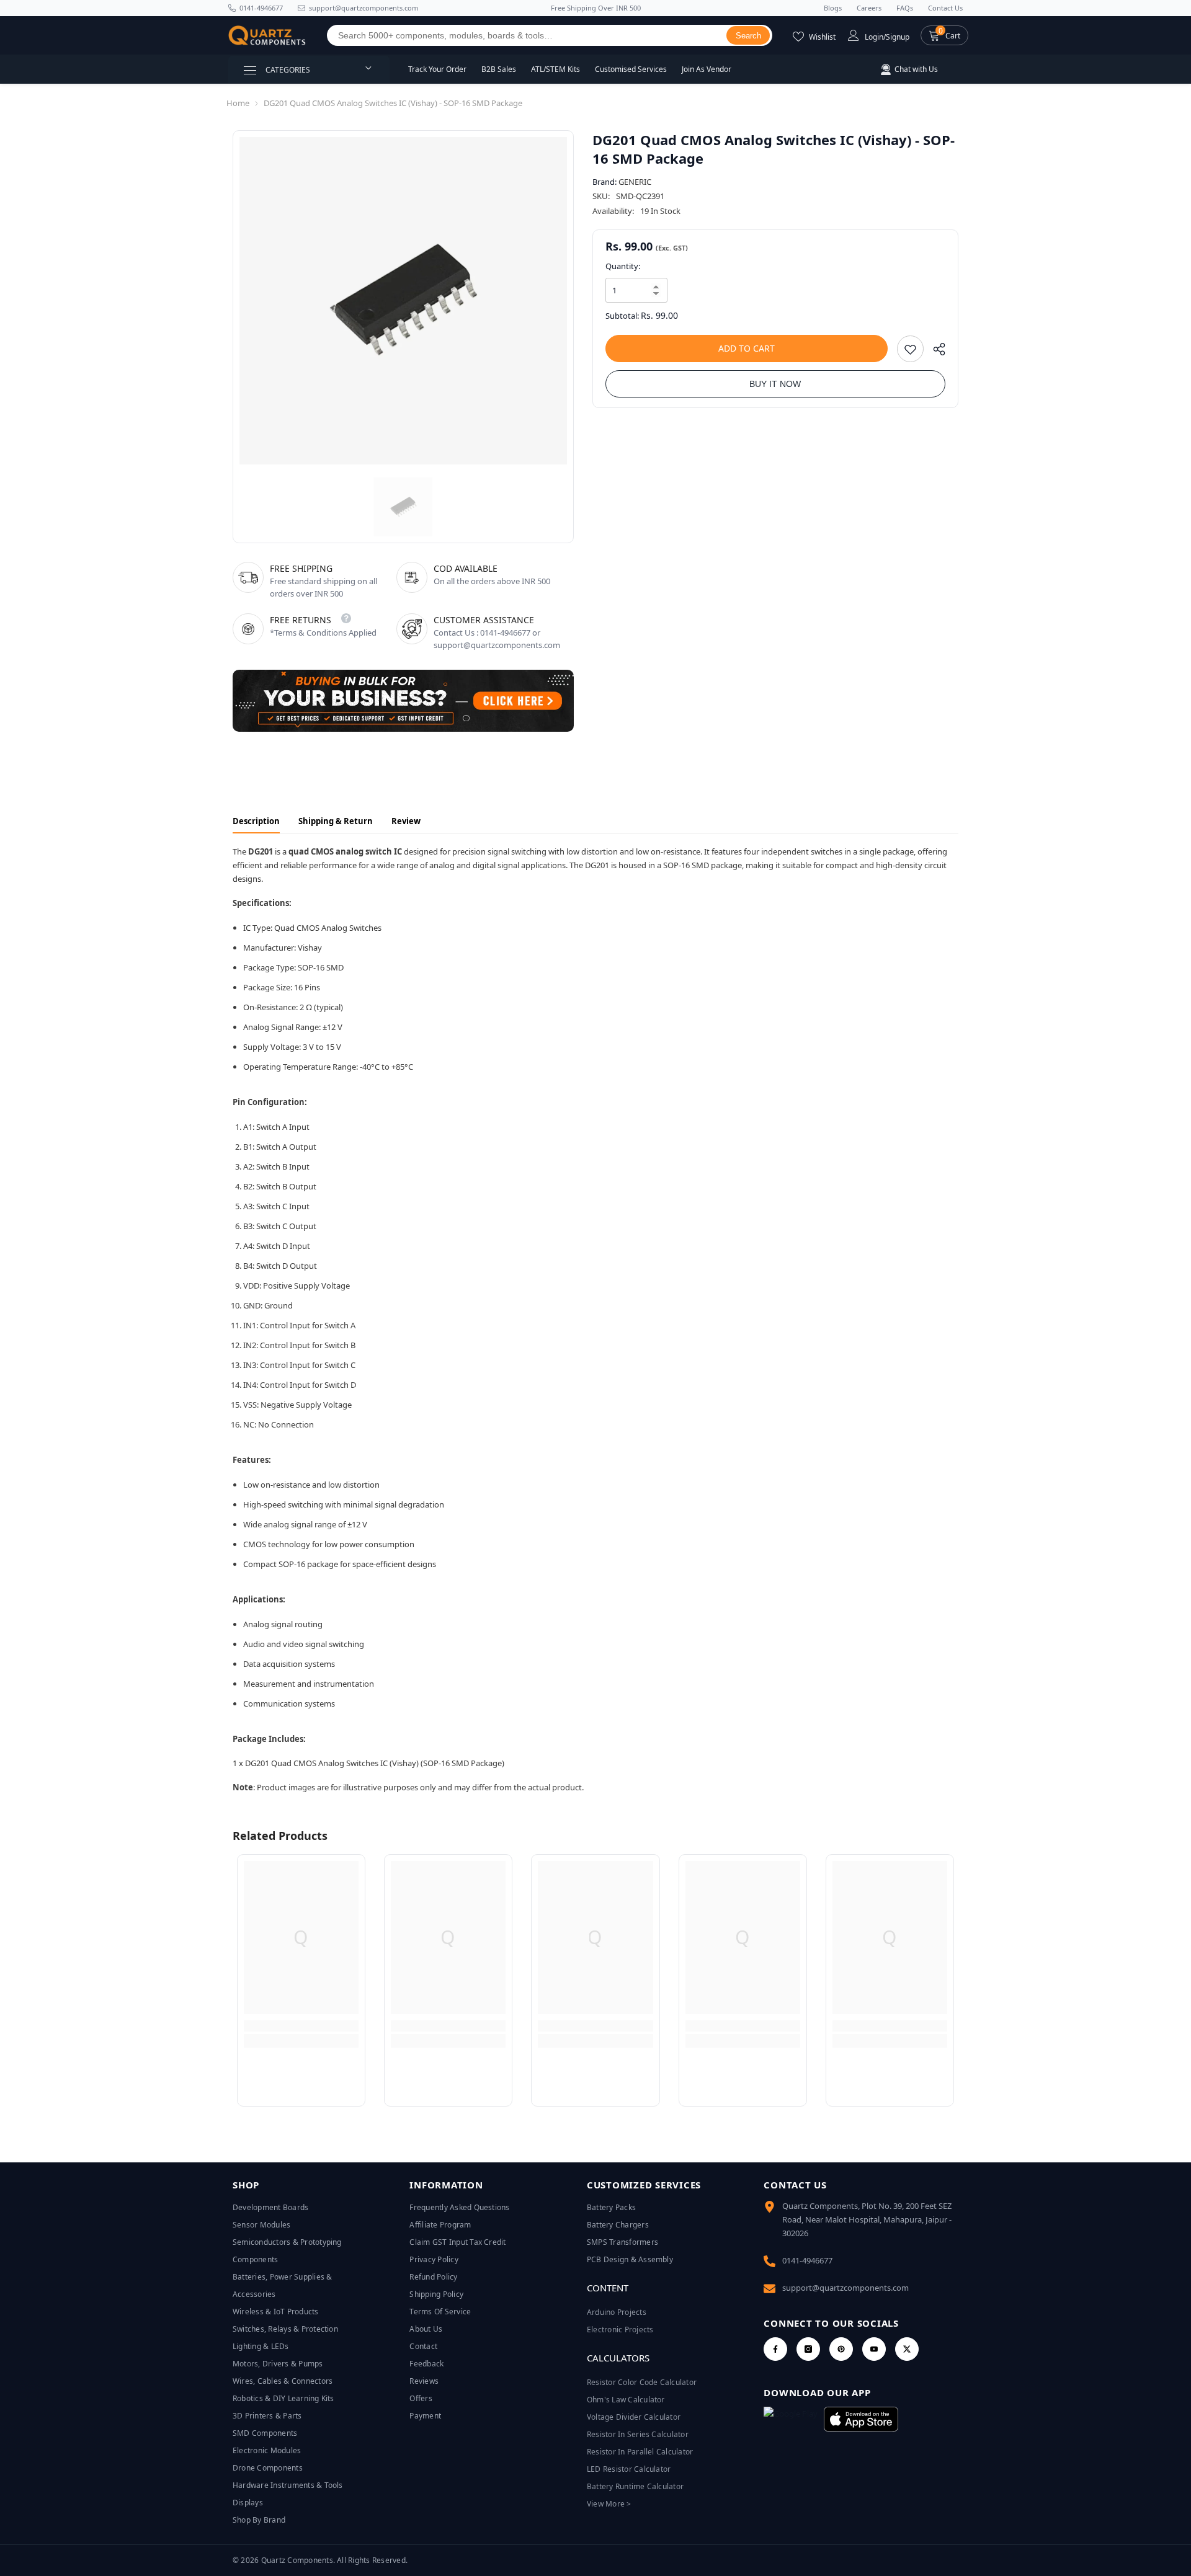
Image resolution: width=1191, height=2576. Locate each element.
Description (256, 821)
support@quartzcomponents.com (845, 2288)
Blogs (833, 8)
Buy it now (775, 384)
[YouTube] (874, 2349)
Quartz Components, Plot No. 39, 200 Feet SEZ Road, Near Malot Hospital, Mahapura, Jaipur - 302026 (867, 2219)
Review (406, 821)
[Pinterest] (841, 2349)
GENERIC (635, 182)
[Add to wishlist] (910, 349)
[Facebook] (775, 2349)
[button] (944, 35)
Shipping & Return (336, 821)
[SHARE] (935, 352)
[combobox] (527, 35)
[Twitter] (907, 2349)
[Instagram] (808, 2349)
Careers (869, 8)
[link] (301, 2026)
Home (238, 103)
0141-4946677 (261, 8)
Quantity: (623, 266)
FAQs (905, 8)
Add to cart (747, 348)
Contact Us (945, 8)
